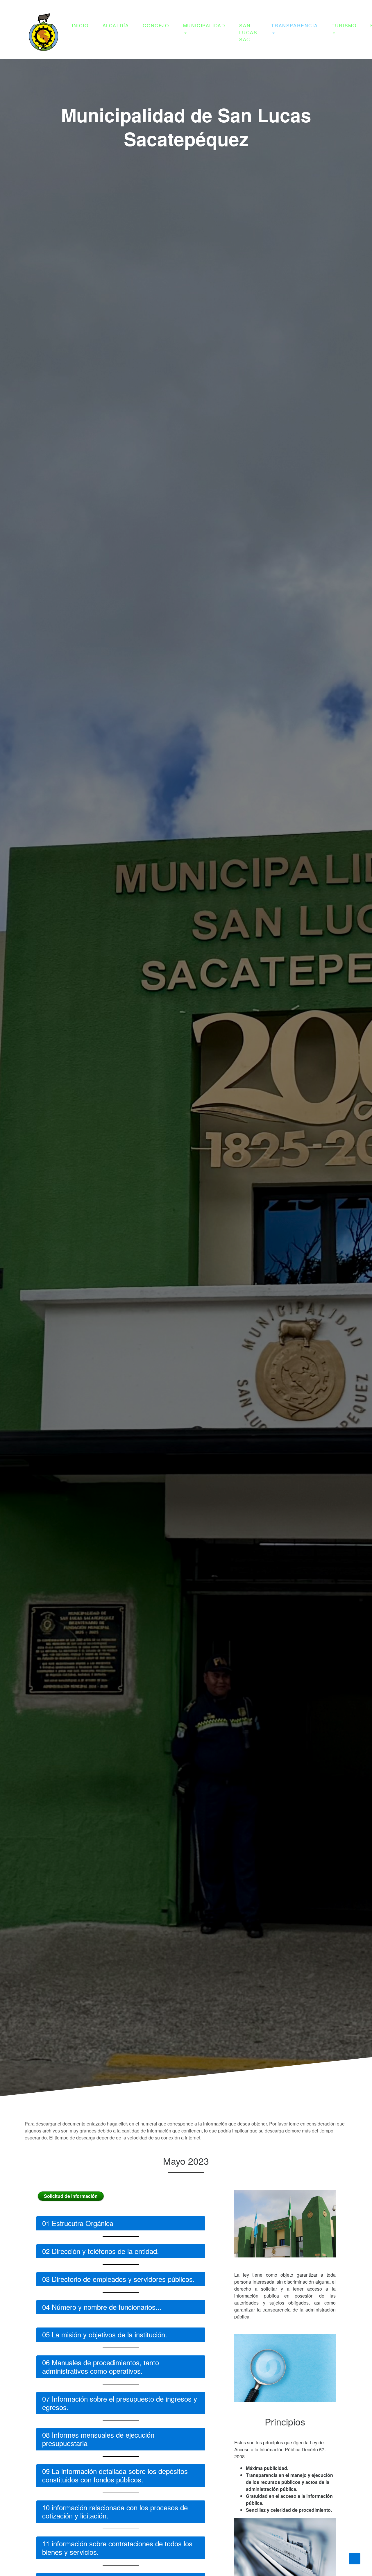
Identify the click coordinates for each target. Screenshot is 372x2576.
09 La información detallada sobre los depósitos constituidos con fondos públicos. (115, 2475)
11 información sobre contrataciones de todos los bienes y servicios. (117, 2548)
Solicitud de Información (71, 2196)
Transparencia (294, 25)
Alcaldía (116, 25)
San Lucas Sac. (248, 32)
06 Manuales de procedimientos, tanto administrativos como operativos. (101, 2366)
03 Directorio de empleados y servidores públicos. (118, 2279)
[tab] (121, 2229)
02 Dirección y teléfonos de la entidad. (101, 2251)
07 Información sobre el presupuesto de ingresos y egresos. (120, 2403)
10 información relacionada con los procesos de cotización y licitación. (115, 2511)
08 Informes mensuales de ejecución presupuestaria (98, 2439)
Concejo (156, 25)
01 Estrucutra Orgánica (78, 2223)
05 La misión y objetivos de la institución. (105, 2334)
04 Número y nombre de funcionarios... (102, 2307)
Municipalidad (204, 25)
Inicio (80, 25)
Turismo (344, 25)
